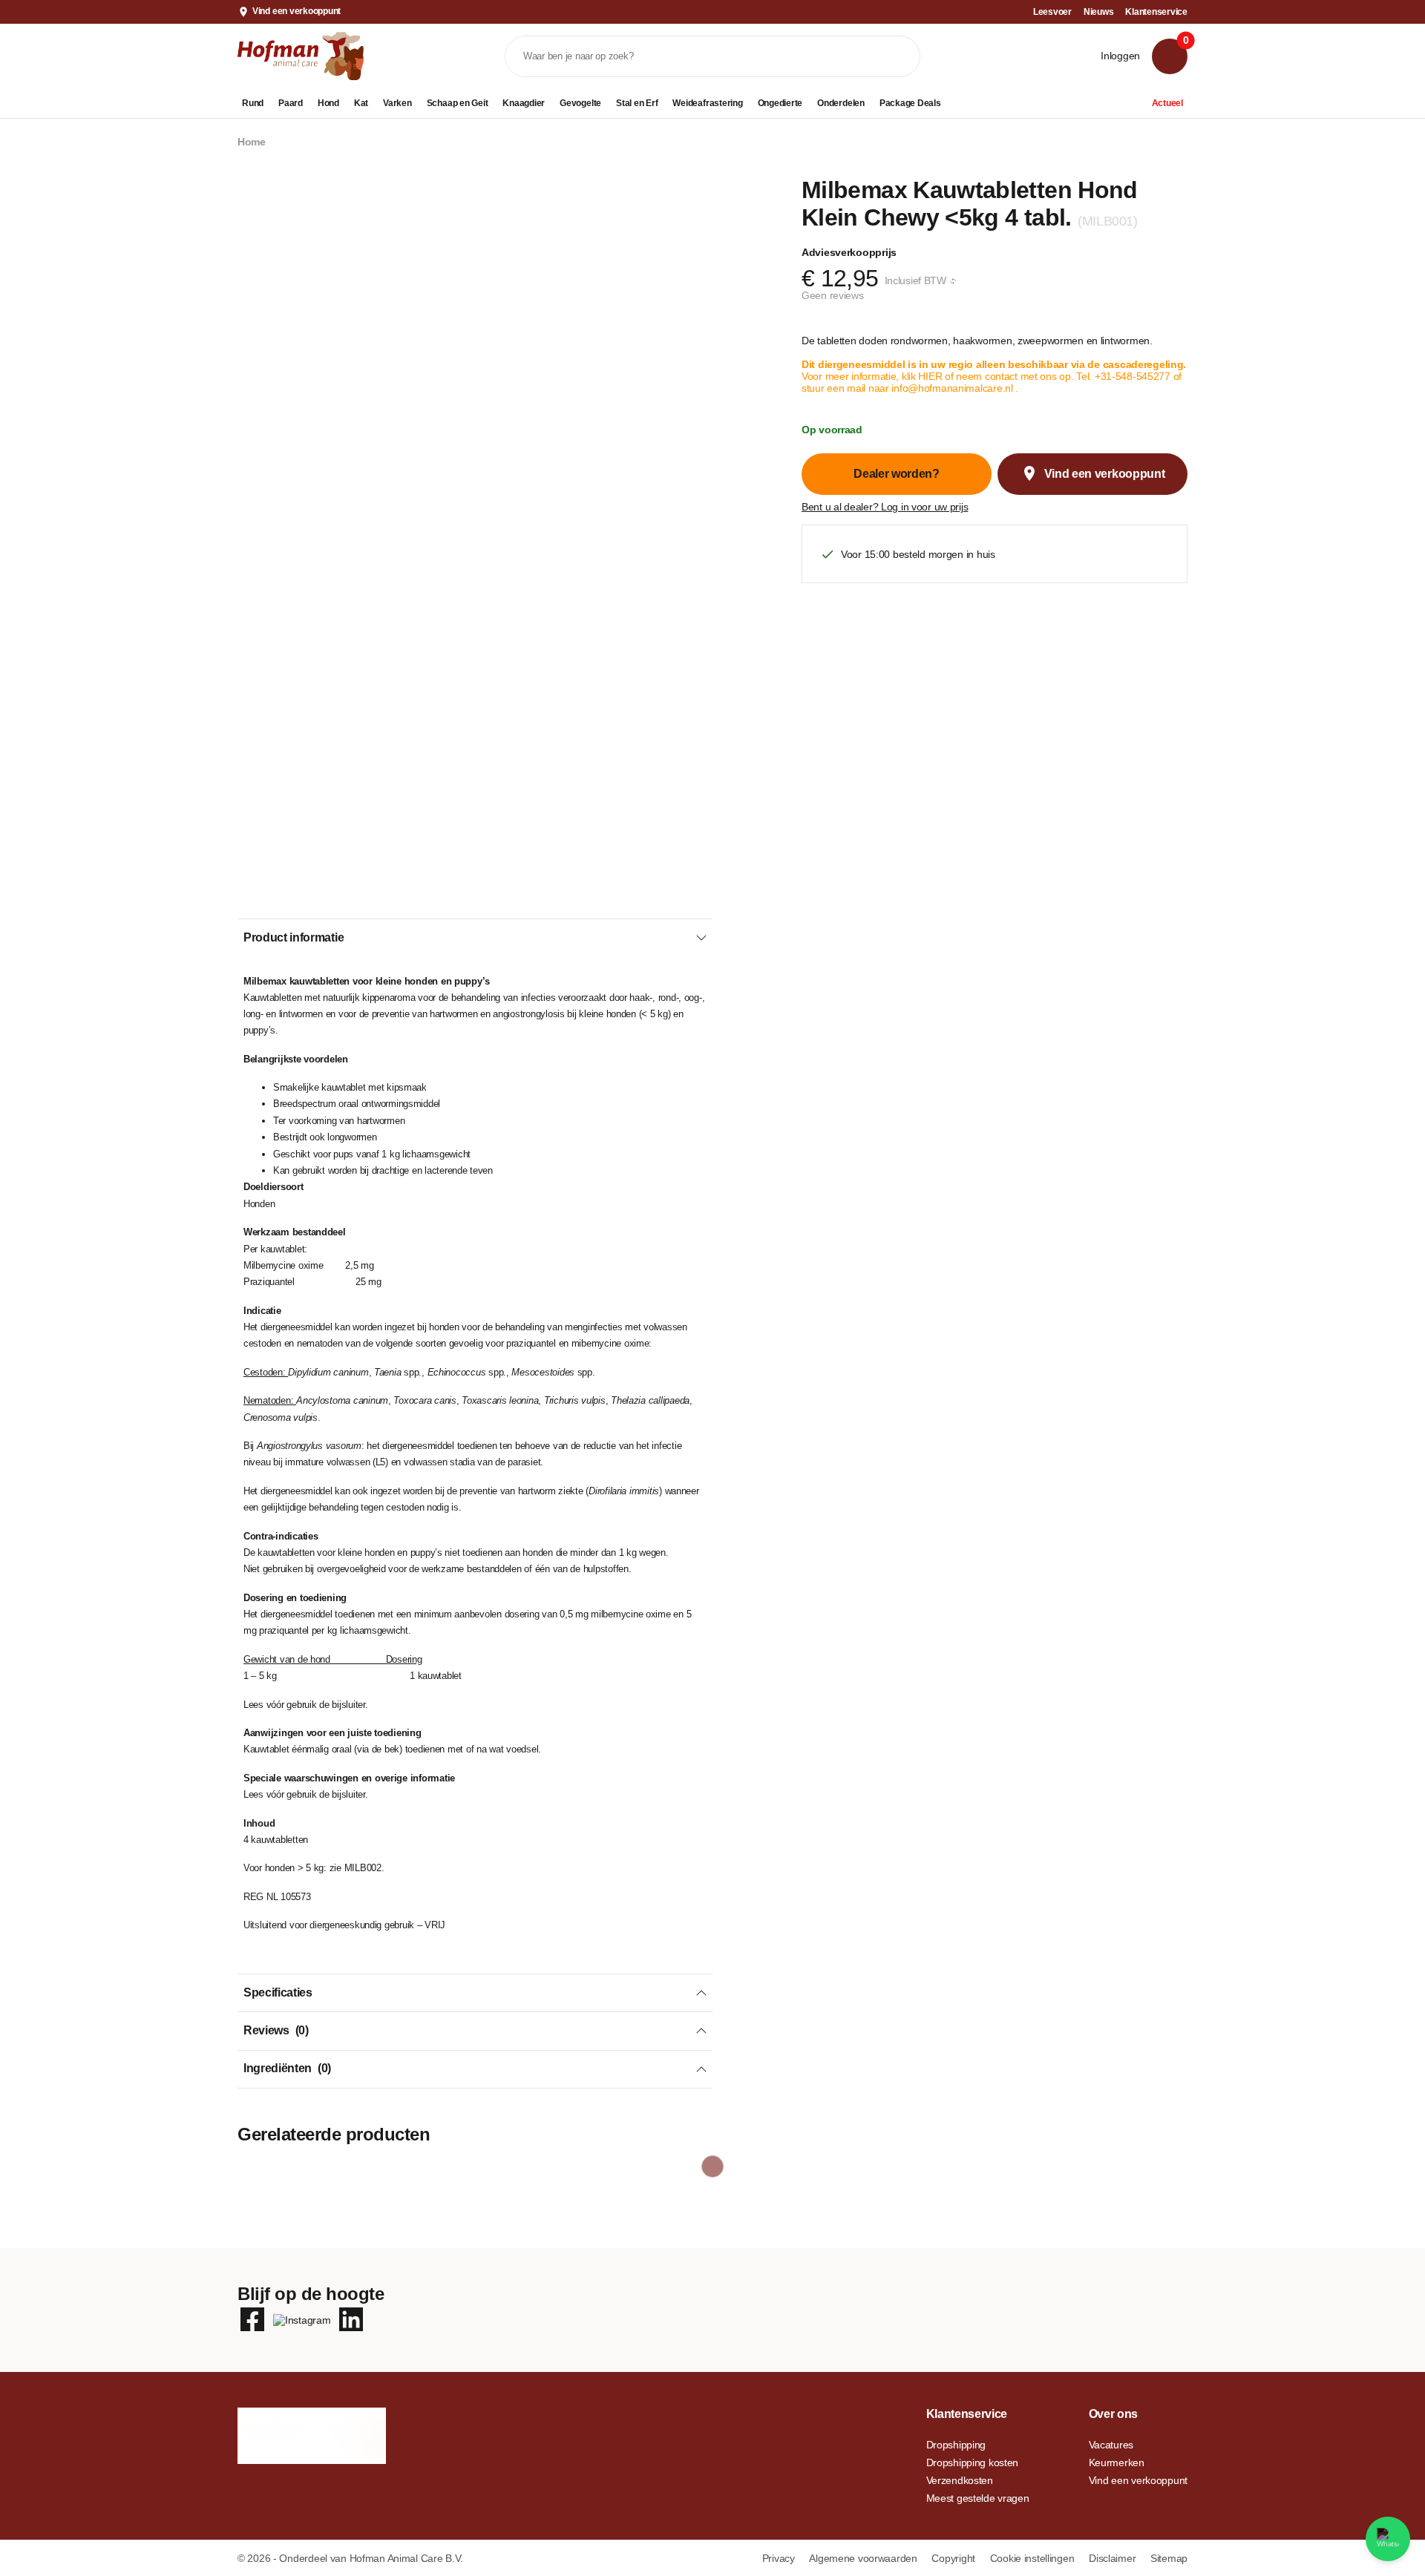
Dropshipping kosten (973, 2462)
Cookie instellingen (1033, 2558)
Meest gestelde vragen (978, 2498)
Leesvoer (1052, 12)
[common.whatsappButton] (1388, 2539)
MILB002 (363, 1868)
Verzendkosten (960, 2480)
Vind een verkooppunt (297, 11)
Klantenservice (1156, 12)
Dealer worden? (897, 474)
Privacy (780, 2558)
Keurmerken (1117, 2462)
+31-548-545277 (1133, 376)
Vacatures (1111, 2445)
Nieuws (1099, 12)
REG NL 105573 (277, 1897)
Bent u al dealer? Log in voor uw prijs (885, 507)
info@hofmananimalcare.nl (953, 388)
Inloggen (1120, 56)
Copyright (954, 2558)
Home (252, 142)
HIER (931, 376)
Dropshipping (956, 2445)
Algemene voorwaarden (864, 2558)
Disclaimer (1114, 2558)
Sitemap (1169, 2558)
